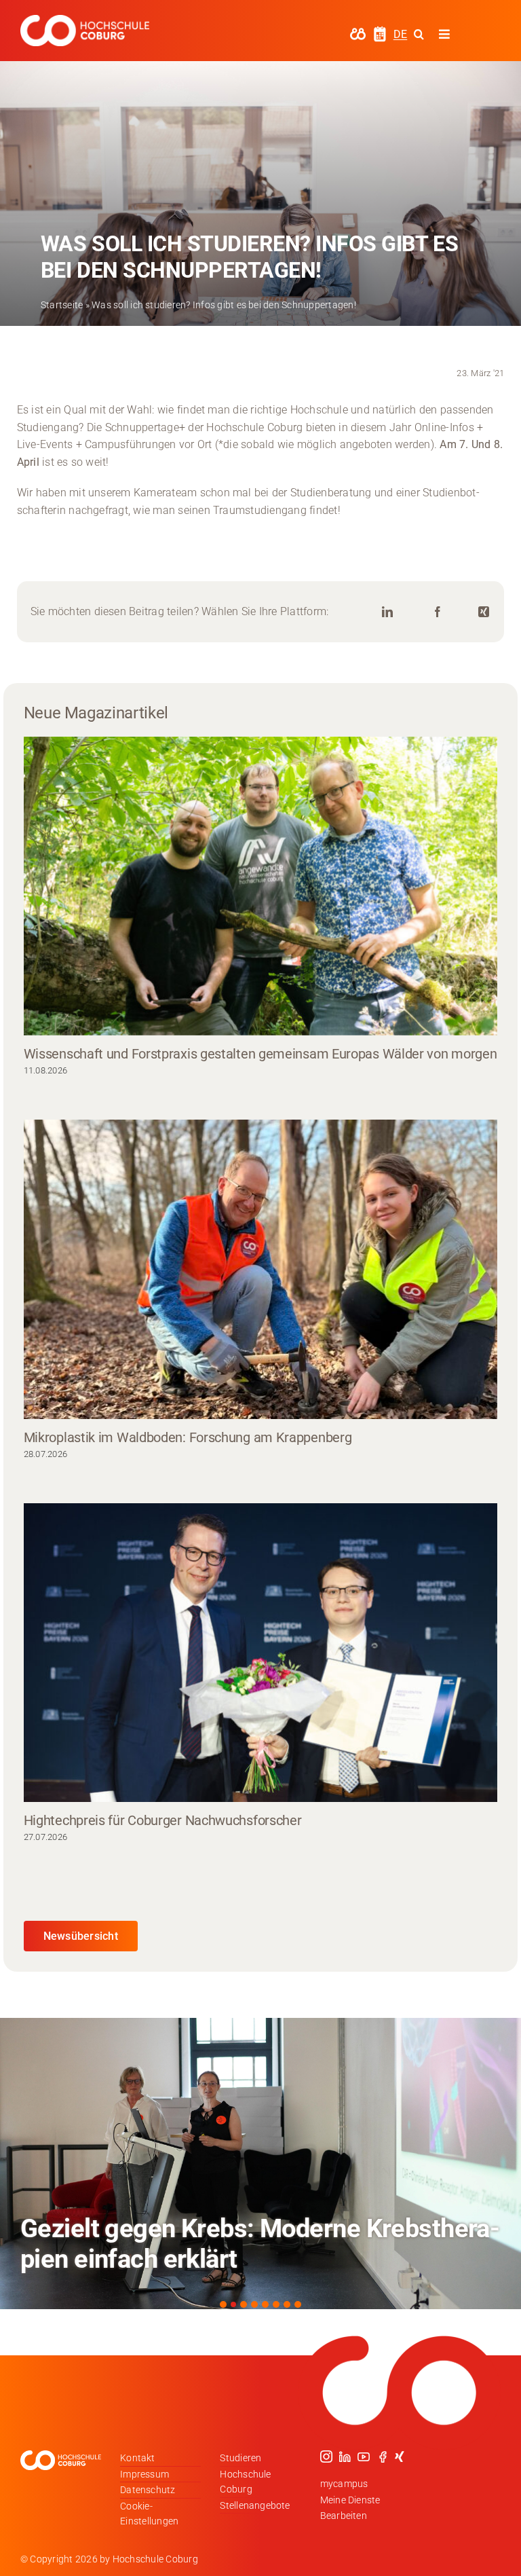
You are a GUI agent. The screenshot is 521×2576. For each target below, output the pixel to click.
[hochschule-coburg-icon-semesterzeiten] (380, 31)
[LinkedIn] (387, 612)
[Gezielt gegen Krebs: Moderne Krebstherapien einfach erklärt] (260, 2164)
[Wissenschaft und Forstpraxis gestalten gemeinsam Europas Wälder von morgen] (261, 886)
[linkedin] (345, 2457)
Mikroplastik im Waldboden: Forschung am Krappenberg (188, 1437)
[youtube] (364, 2457)
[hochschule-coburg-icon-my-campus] (358, 32)
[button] (223, 2304)
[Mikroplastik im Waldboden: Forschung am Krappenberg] (261, 1269)
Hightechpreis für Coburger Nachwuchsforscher (163, 1820)
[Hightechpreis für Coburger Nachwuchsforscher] (261, 1653)
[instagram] (326, 2457)
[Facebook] (438, 612)
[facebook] (383, 2457)
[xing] (400, 2457)
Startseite (62, 305)
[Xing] (484, 612)
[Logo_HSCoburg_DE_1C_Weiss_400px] (85, 20)
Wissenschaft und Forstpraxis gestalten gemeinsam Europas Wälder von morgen (260, 1054)
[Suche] (419, 34)
